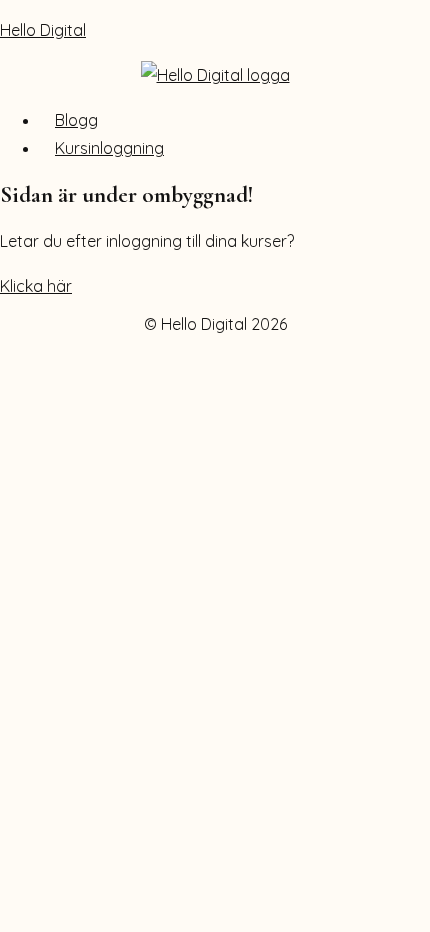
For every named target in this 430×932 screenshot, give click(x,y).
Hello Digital (43, 30)
